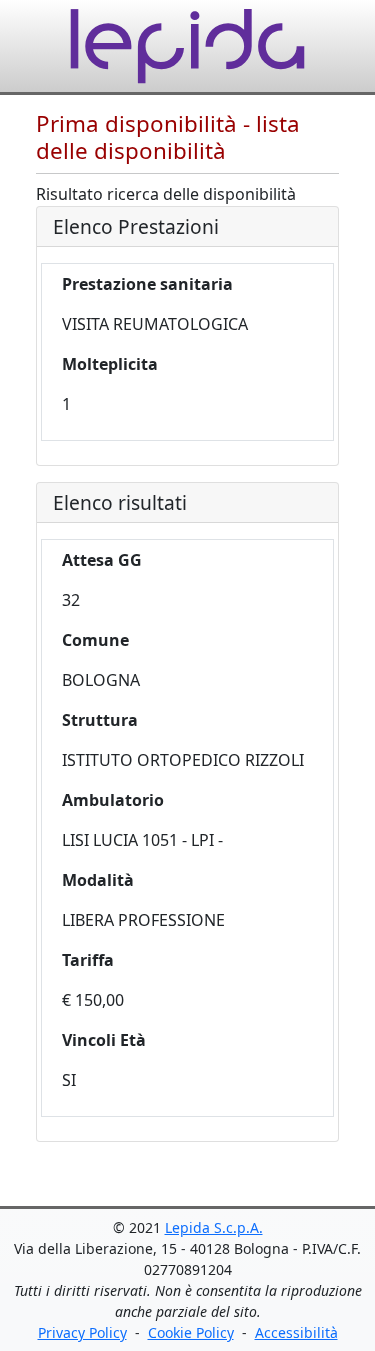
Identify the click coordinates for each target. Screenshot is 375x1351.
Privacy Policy (82, 1332)
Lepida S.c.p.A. (214, 1227)
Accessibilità (296, 1332)
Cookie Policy (191, 1332)
